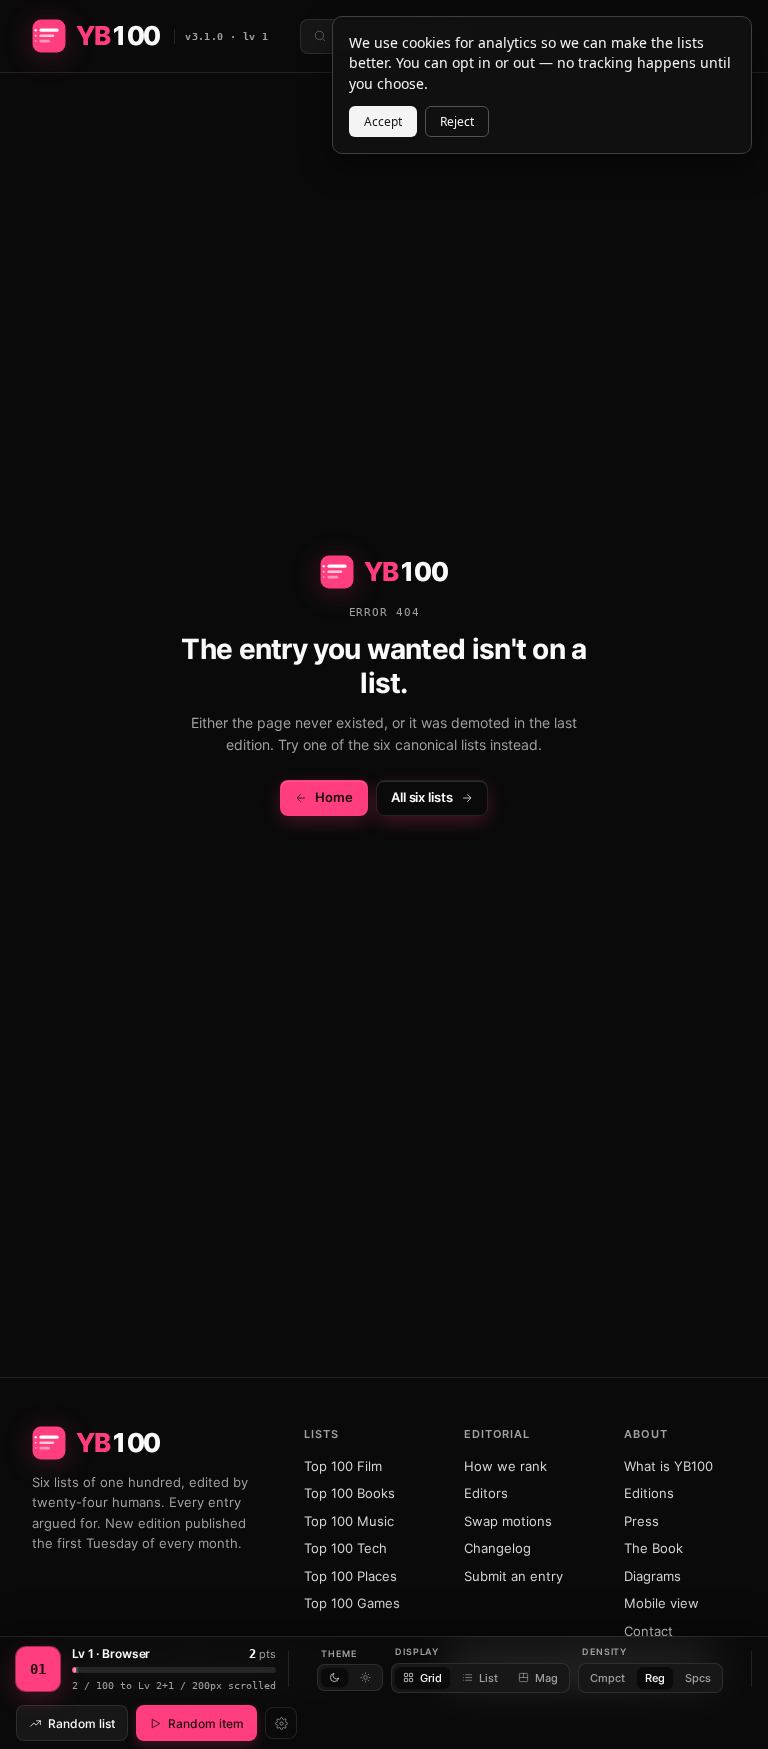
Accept (383, 121)
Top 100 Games (352, 1603)
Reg (655, 1678)
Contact (648, 1631)
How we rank (505, 1466)
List (488, 1678)
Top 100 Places (350, 1576)
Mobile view (661, 1603)
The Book (653, 1548)
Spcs (698, 1678)
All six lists (422, 797)
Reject (457, 121)
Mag (546, 1678)
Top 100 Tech (345, 1548)
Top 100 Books (349, 1493)
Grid (431, 1678)
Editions (649, 1493)
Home (334, 797)
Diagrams (652, 1576)
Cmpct (607, 1678)
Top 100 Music (349, 1521)
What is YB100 (668, 1466)
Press (641, 1521)
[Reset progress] (281, 1723)
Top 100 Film (343, 1466)
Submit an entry (513, 1576)
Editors (486, 1493)
